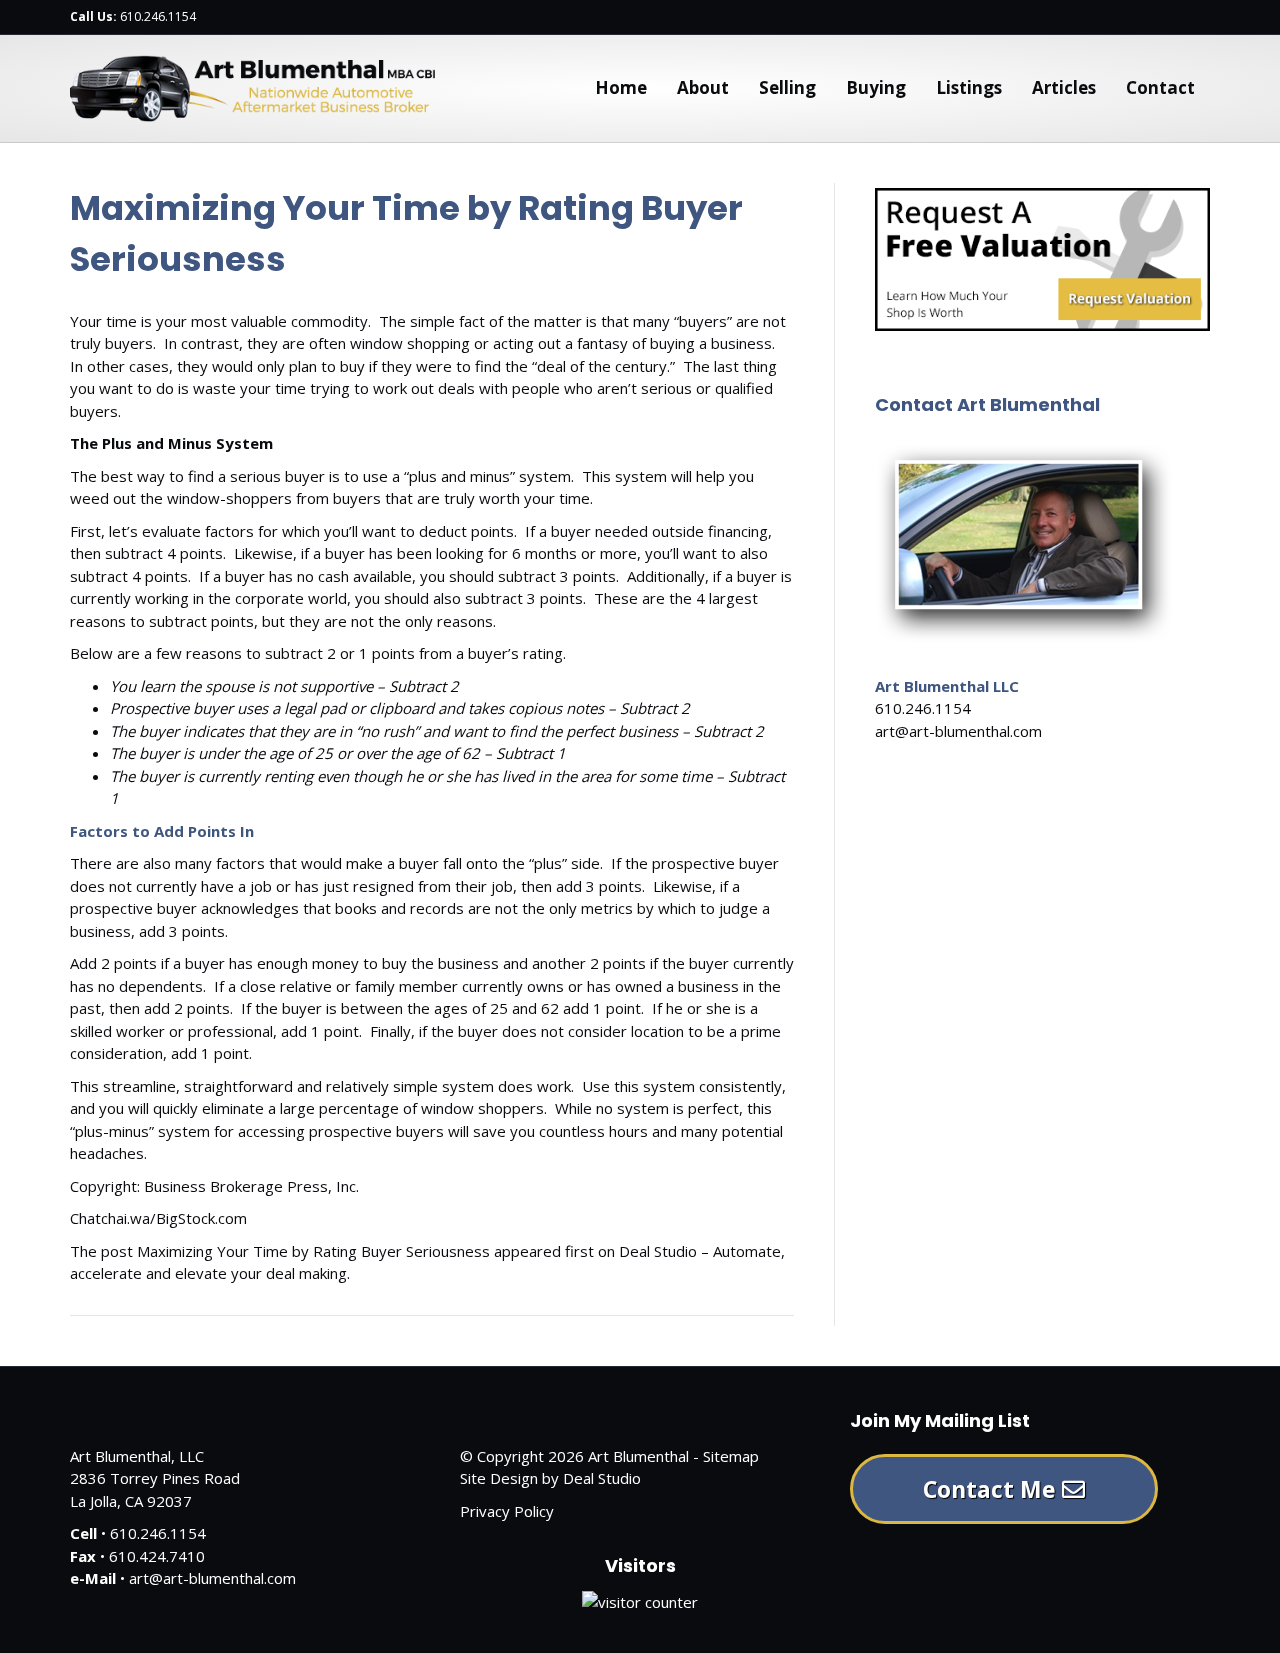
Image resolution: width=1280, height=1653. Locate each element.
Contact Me (992, 1489)
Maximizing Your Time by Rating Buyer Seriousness (313, 1251)
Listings (969, 87)
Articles (1064, 87)
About (703, 87)
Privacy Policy (507, 1511)
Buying (876, 87)
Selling (787, 87)
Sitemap (731, 1456)
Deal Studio (602, 1478)
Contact (1160, 87)
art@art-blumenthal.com (958, 731)
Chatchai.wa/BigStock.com (158, 1218)
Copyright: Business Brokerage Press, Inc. (214, 1186)
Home (621, 87)
